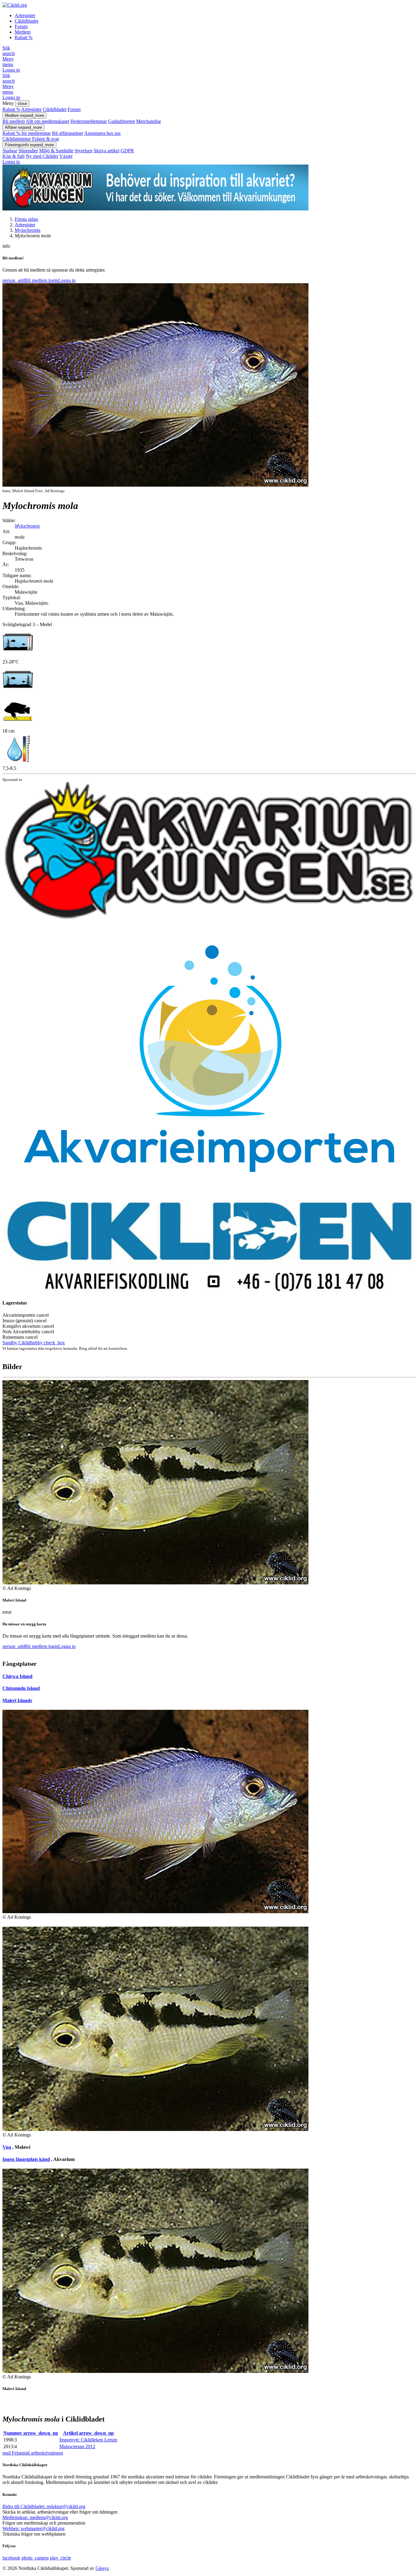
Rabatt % (24, 37)
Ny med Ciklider (42, 156)
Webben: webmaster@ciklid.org (34, 2528)
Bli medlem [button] (25, 280)
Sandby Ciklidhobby (34, 1343)
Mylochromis (28, 230)
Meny (8, 62)
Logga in (11, 70)
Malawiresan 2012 (77, 2446)
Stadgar (10, 151)
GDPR (127, 151)
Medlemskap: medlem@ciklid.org (35, 2517)
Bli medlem (14, 121)
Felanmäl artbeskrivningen (33, 2453)
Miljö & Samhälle (56, 151)
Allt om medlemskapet (47, 121)
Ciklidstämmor (17, 139)
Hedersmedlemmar (89, 121)
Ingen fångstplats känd (26, 2159)
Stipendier (28, 151)
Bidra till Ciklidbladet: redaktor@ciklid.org (44, 2506)
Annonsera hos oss (102, 133)
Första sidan (26, 219)
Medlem (23, 32)
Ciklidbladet (26, 21)
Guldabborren (121, 121)
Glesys (102, 2568)
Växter (66, 156)
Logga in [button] (62, 280)
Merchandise (149, 121)
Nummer (31, 2433)
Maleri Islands (17, 1700)
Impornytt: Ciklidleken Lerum (88, 2440)
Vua (7, 2147)
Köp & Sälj (13, 156)
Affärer (23, 127)
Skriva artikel (106, 151)
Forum (21, 26)
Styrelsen (84, 151)
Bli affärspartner (68, 133)
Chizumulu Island (21, 1688)
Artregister (25, 15)
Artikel (88, 2433)
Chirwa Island (17, 1676)
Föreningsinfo (29, 145)
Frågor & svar (46, 139)
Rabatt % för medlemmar (27, 133)
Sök (9, 51)
